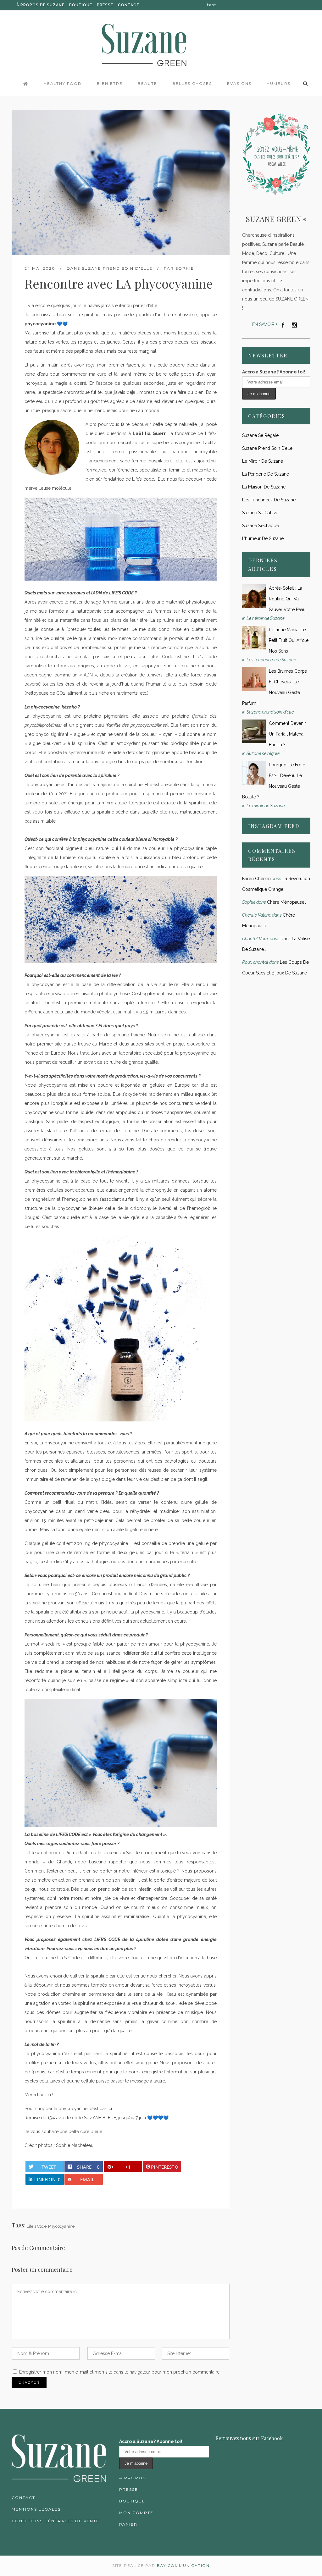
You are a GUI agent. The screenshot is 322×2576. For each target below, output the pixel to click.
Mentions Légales (36, 2509)
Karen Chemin (256, 879)
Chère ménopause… (287, 902)
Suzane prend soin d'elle (117, 268)
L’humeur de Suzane (263, 538)
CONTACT (129, 5)
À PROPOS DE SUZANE (40, 5)
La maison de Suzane (264, 487)
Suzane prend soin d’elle (267, 448)
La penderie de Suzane (266, 474)
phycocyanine (61, 2226)
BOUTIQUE (81, 5)
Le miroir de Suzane (263, 461)
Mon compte (136, 2513)
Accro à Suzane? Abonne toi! (274, 372)
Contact (23, 2498)
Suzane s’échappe (261, 526)
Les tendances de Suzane (269, 500)
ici (110, 2109)
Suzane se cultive (260, 513)
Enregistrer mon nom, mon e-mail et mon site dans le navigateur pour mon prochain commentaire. (120, 2372)
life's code (37, 2226)
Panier (128, 2524)
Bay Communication (183, 2565)
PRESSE (105, 5)
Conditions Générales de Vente (56, 2521)
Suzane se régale (260, 435)
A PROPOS (132, 2478)
